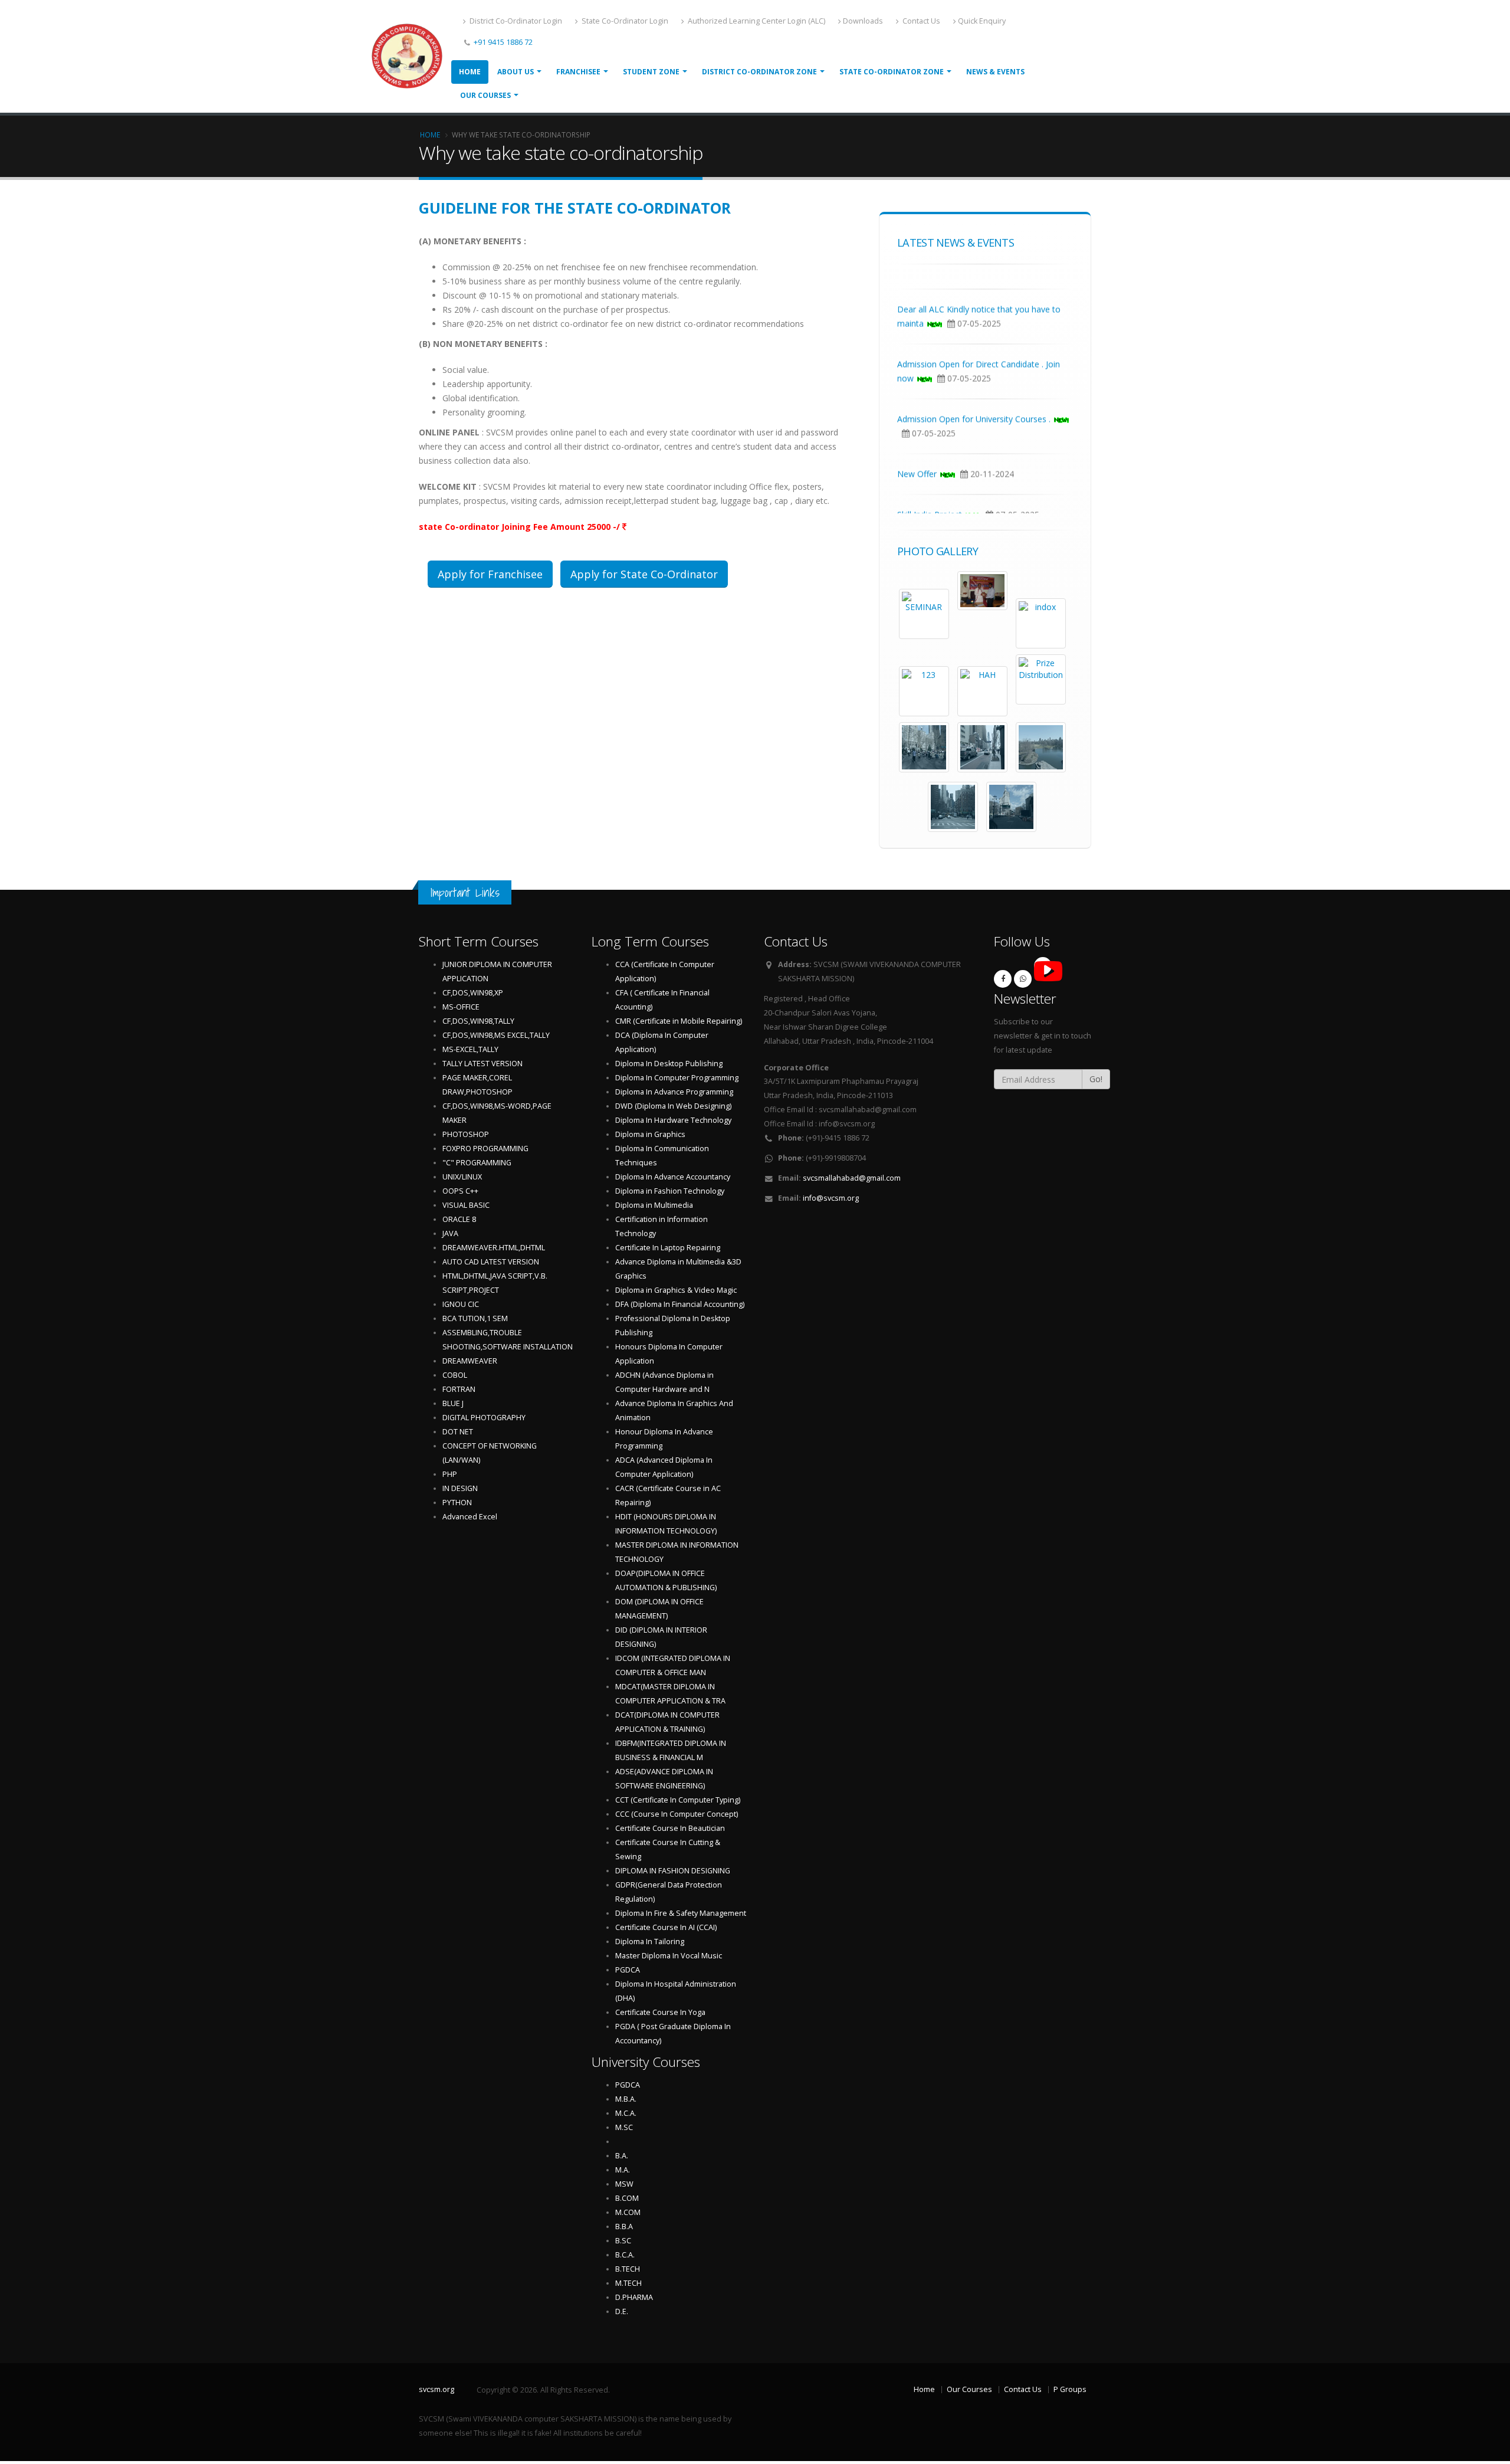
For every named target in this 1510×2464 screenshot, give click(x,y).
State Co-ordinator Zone (892, 72)
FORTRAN (459, 1389)
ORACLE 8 (459, 1219)
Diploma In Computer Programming (677, 1078)
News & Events (995, 72)
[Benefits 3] (982, 747)
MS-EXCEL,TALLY (470, 1049)
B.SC (623, 2241)
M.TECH (628, 2283)
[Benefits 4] (1041, 747)
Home (470, 72)
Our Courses (485, 95)
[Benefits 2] (924, 747)
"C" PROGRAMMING (477, 1163)
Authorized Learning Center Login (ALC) (756, 21)
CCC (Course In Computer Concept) (677, 1814)
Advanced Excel (470, 1517)
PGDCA (628, 1970)
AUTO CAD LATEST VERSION (491, 1262)
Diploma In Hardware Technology (673, 1120)
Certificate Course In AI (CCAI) (666, 1927)
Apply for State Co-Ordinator (644, 574)
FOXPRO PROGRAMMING (485, 1149)
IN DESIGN (460, 1488)
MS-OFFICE (461, 1007)
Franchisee (578, 72)
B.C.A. (625, 2255)
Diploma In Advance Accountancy (673, 1177)
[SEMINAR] (924, 614)
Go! (1096, 1079)
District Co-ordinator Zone (759, 72)
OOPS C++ (460, 1191)
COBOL (455, 1375)
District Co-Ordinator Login (515, 21)
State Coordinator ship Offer (951, 280)
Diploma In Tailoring (650, 1942)
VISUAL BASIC (466, 1205)
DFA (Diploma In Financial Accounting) (680, 1304)
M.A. (623, 2170)
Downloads (863, 21)
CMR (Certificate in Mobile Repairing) (679, 1021)
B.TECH (628, 2269)
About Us (516, 72)
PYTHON (457, 1503)
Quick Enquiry (982, 21)
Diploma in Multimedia (654, 1205)
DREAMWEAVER (470, 1361)
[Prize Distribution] (1041, 679)
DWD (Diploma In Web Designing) (673, 1106)
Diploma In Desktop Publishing (669, 1064)
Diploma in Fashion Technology (670, 1191)
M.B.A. (626, 2099)
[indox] (1041, 623)
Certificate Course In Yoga (660, 2012)
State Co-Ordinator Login (624, 21)
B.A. (622, 2156)
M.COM (628, 2212)
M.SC (624, 2127)
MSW (624, 2184)
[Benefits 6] (1011, 807)
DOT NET (458, 1432)
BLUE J (453, 1403)
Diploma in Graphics (650, 1134)
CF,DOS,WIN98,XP (473, 993)
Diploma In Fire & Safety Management (681, 1913)
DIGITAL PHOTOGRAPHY (484, 1418)
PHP (450, 1474)
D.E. (622, 2311)
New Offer (917, 499)
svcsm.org (436, 2389)
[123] (924, 691)
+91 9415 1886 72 (502, 42)
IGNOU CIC (461, 1304)
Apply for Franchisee (490, 574)
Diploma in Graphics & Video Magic (676, 1290)
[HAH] (982, 691)
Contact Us (920, 21)
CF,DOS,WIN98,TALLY (478, 1021)
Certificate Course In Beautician (670, 1828)
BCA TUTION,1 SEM (475, 1318)
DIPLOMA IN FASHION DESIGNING (673, 1871)
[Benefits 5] (953, 807)
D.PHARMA (634, 2297)
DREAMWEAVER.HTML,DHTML (494, 1248)
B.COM (627, 2198)
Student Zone (651, 72)
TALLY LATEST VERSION (482, 1064)
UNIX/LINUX (462, 1177)
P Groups (1070, 2389)
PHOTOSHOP (466, 1134)
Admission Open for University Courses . (974, 445)
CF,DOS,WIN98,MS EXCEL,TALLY (496, 1035)
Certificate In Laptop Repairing (668, 1248)
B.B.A (624, 2227)
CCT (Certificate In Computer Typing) (678, 1800)
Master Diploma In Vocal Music (669, 1956)
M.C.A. (626, 2113)
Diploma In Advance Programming (674, 1092)
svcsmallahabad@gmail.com (852, 1178)
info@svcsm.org (831, 1198)
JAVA (450, 1233)
